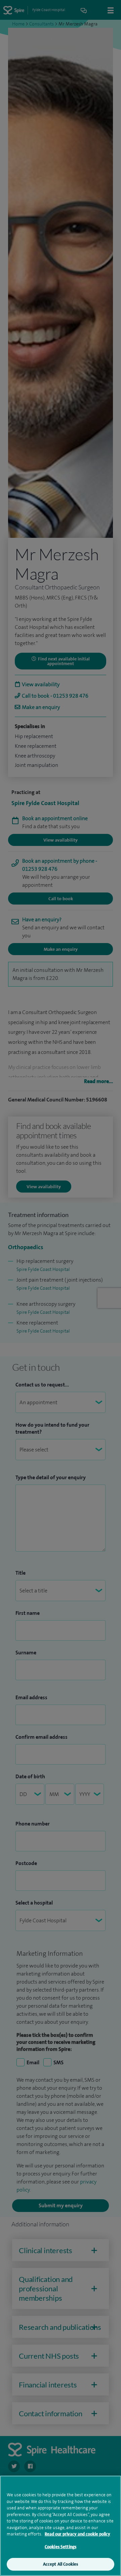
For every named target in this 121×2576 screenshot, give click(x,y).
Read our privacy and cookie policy (77, 2534)
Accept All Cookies (61, 2564)
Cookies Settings (61, 2547)
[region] (61, 2526)
